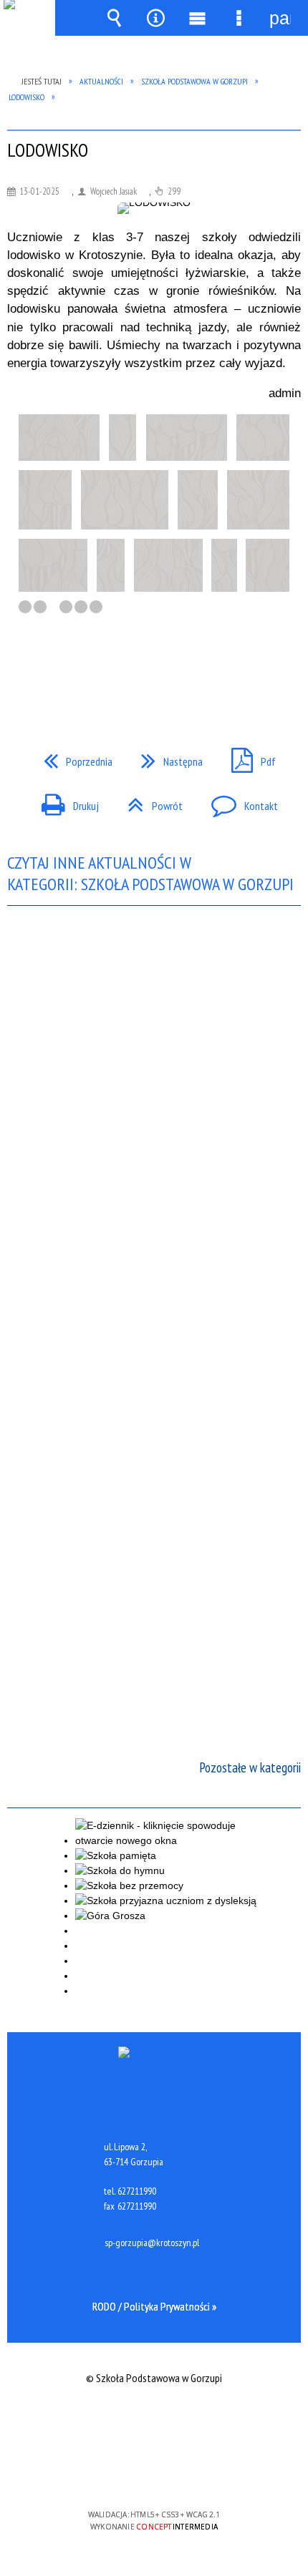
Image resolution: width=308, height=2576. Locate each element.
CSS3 (153, 2473)
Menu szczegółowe (239, 18)
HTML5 (131, 2473)
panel (280, 18)
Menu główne (197, 18)
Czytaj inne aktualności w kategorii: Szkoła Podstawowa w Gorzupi (150, 874)
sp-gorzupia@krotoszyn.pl (152, 2243)
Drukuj (64, 801)
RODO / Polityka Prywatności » (154, 2306)
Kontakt (239, 801)
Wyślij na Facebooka (127, 670)
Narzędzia (155, 18)
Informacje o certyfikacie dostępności (154, 2423)
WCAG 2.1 (198, 2473)
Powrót (149, 801)
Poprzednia (72, 757)
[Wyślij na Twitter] (153, 670)
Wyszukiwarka (114, 18)
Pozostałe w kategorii (250, 1767)
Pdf (248, 757)
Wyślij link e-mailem (178, 670)
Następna (166, 757)
